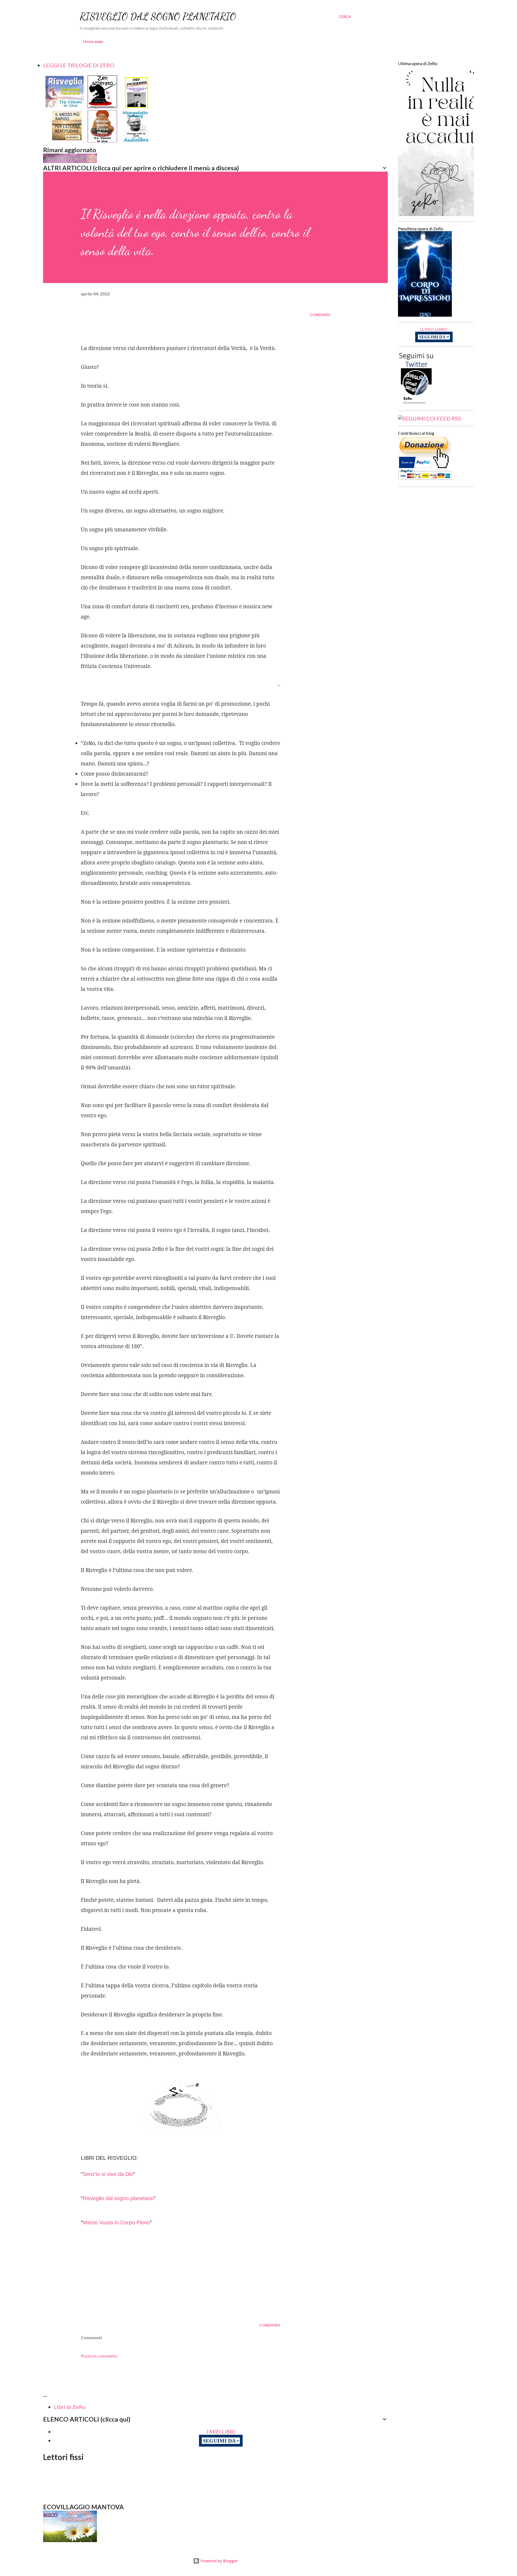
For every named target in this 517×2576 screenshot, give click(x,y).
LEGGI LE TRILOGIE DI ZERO (79, 65)
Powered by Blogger (219, 2561)
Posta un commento (99, 2356)
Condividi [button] (320, 315)
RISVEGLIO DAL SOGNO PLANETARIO (158, 17)
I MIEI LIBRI (221, 2432)
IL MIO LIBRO (434, 329)
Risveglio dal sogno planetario (118, 2198)
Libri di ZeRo (70, 2407)
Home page (93, 41)
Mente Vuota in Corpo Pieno (116, 2222)
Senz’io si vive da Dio (108, 2174)
